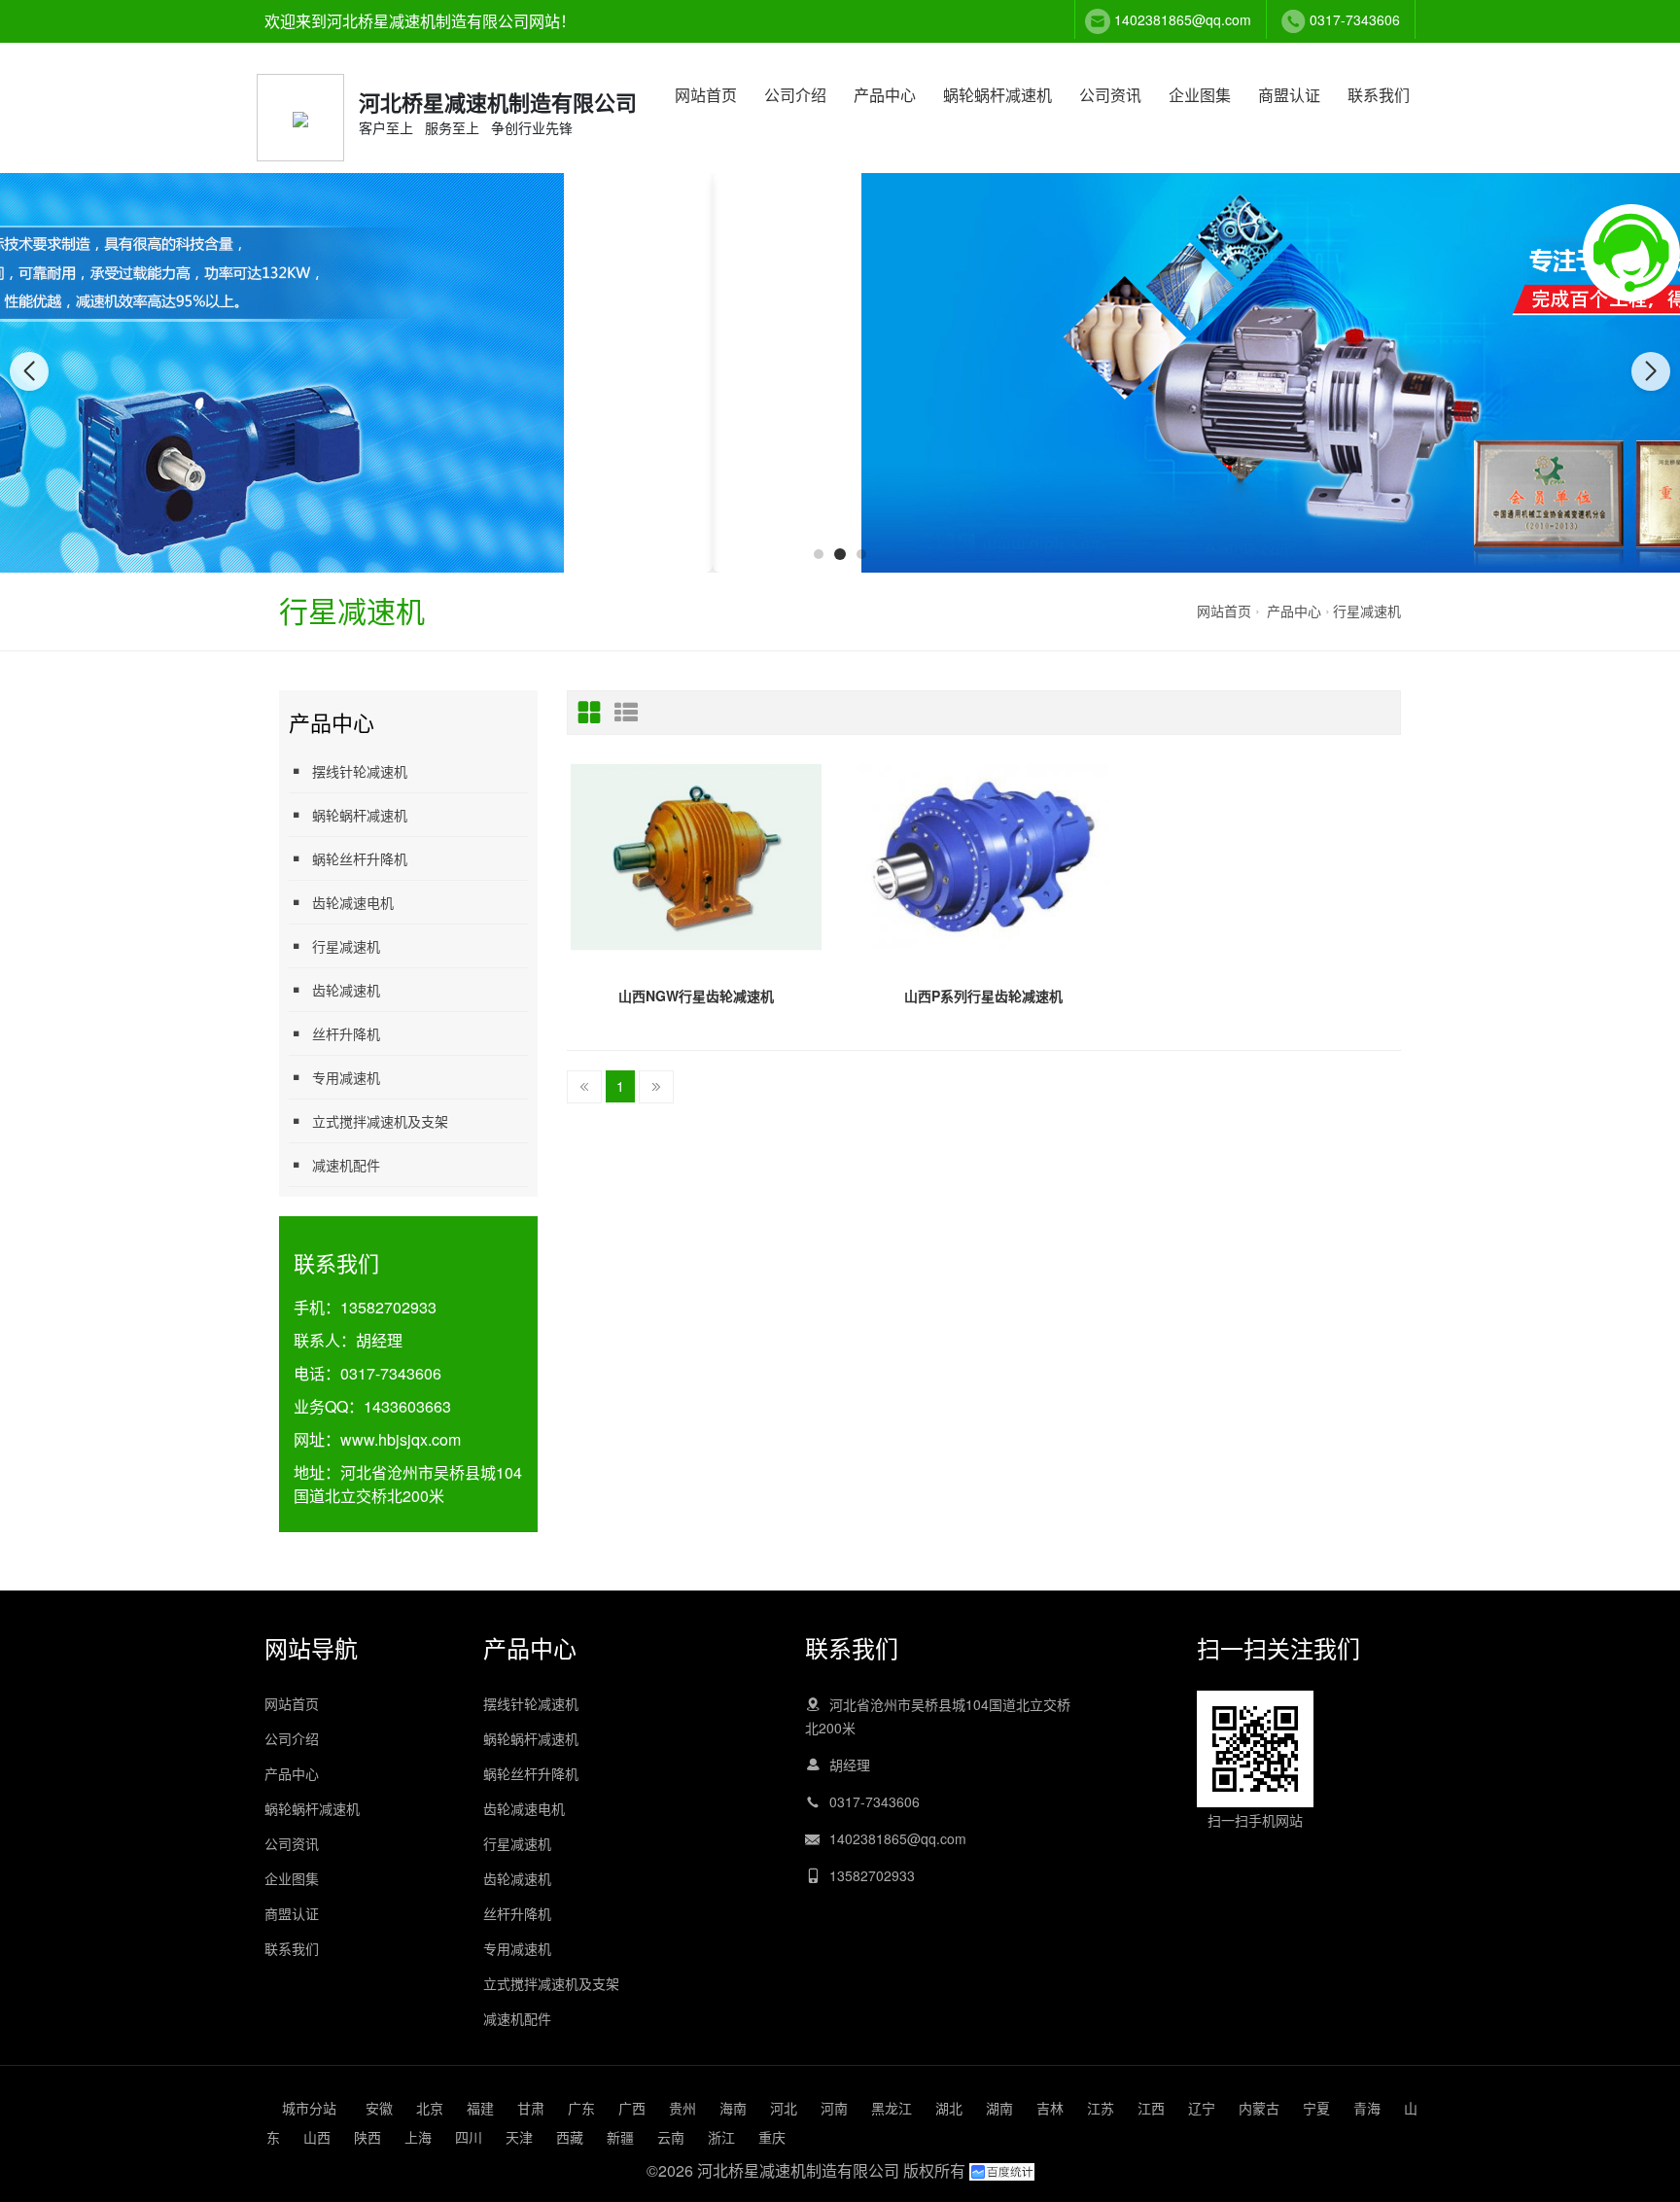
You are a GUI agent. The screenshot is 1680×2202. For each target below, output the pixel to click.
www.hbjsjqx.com (401, 1439)
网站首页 (706, 95)
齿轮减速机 (346, 990)
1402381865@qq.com (1183, 19)
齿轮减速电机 (353, 902)
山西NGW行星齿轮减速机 (696, 996)
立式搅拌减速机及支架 (380, 1121)
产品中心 (885, 95)
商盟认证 (1289, 95)
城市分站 (309, 2108)
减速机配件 (346, 1165)
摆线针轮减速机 (360, 771)
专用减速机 (346, 1077)
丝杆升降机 (346, 1033)
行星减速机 (1367, 611)
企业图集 (1200, 95)
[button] (819, 554)
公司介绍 (795, 95)
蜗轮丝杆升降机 (360, 858)
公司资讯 (1110, 95)
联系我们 (1379, 95)
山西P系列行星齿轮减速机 (983, 996)
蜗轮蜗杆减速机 (997, 95)
